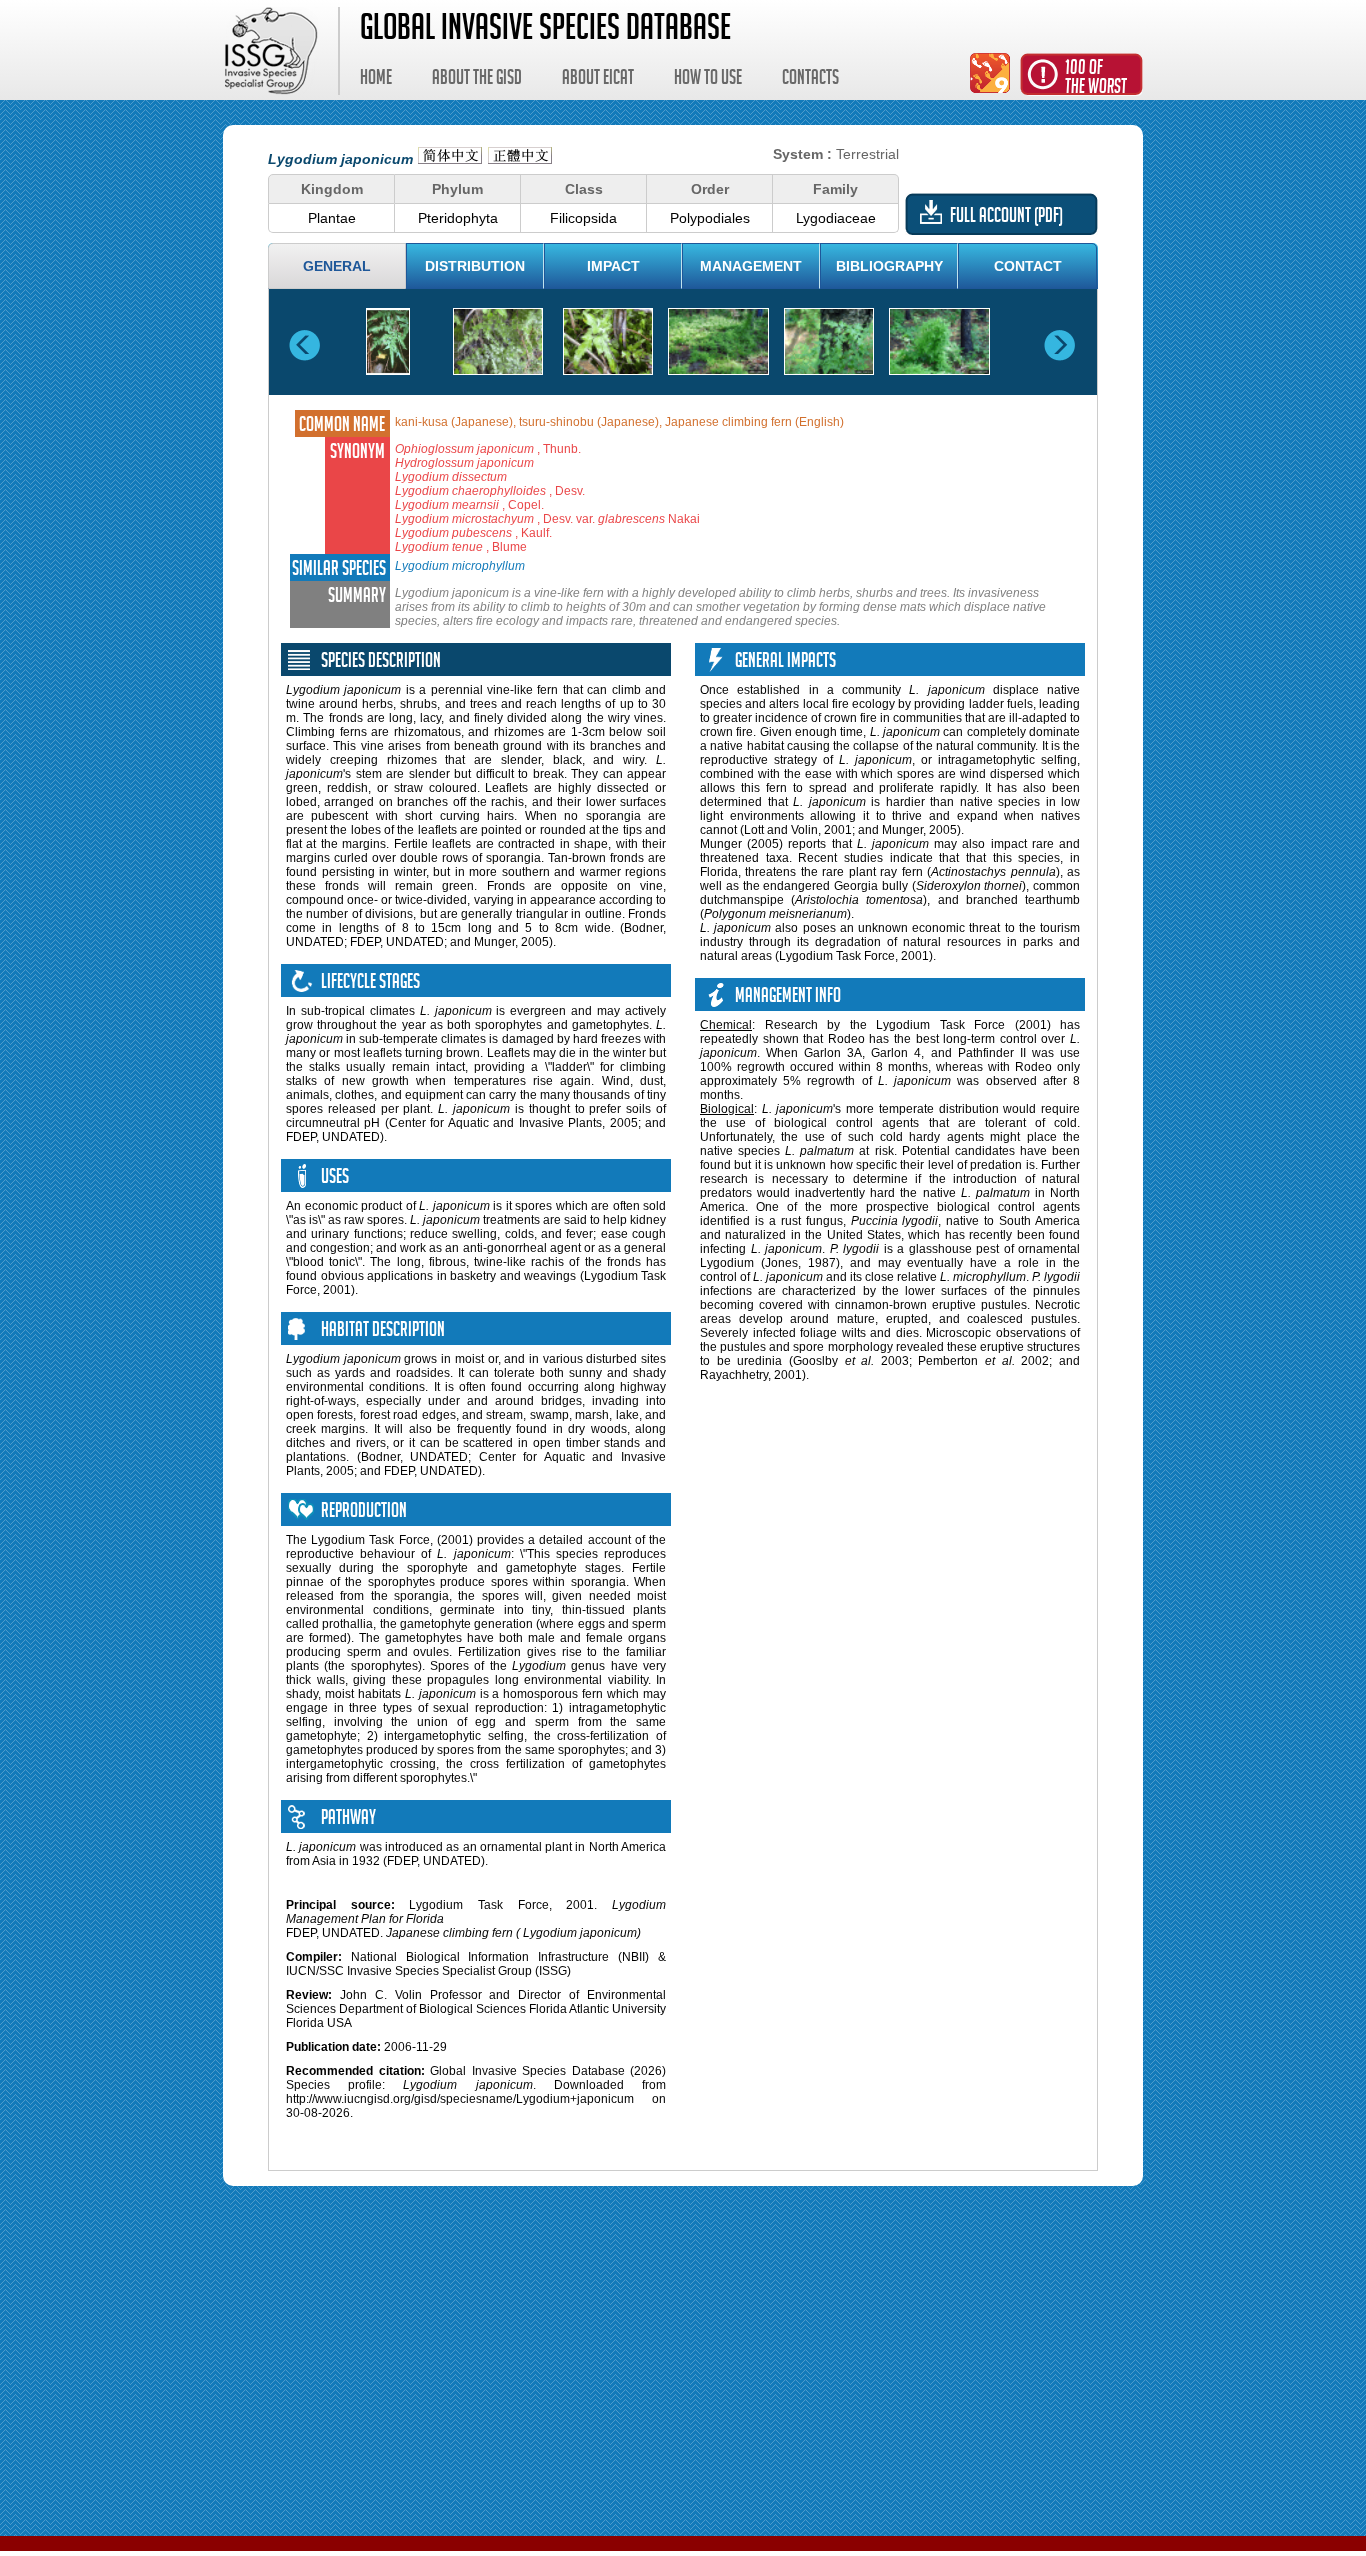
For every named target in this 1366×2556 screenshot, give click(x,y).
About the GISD (477, 80)
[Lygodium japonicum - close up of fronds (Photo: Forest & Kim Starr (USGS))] (608, 341)
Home (376, 80)
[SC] (450, 158)
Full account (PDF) (1006, 218)
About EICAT (598, 80)
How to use (708, 80)
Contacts (810, 80)
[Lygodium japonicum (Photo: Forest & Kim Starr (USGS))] (498, 341)
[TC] (520, 158)
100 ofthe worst (1096, 79)
